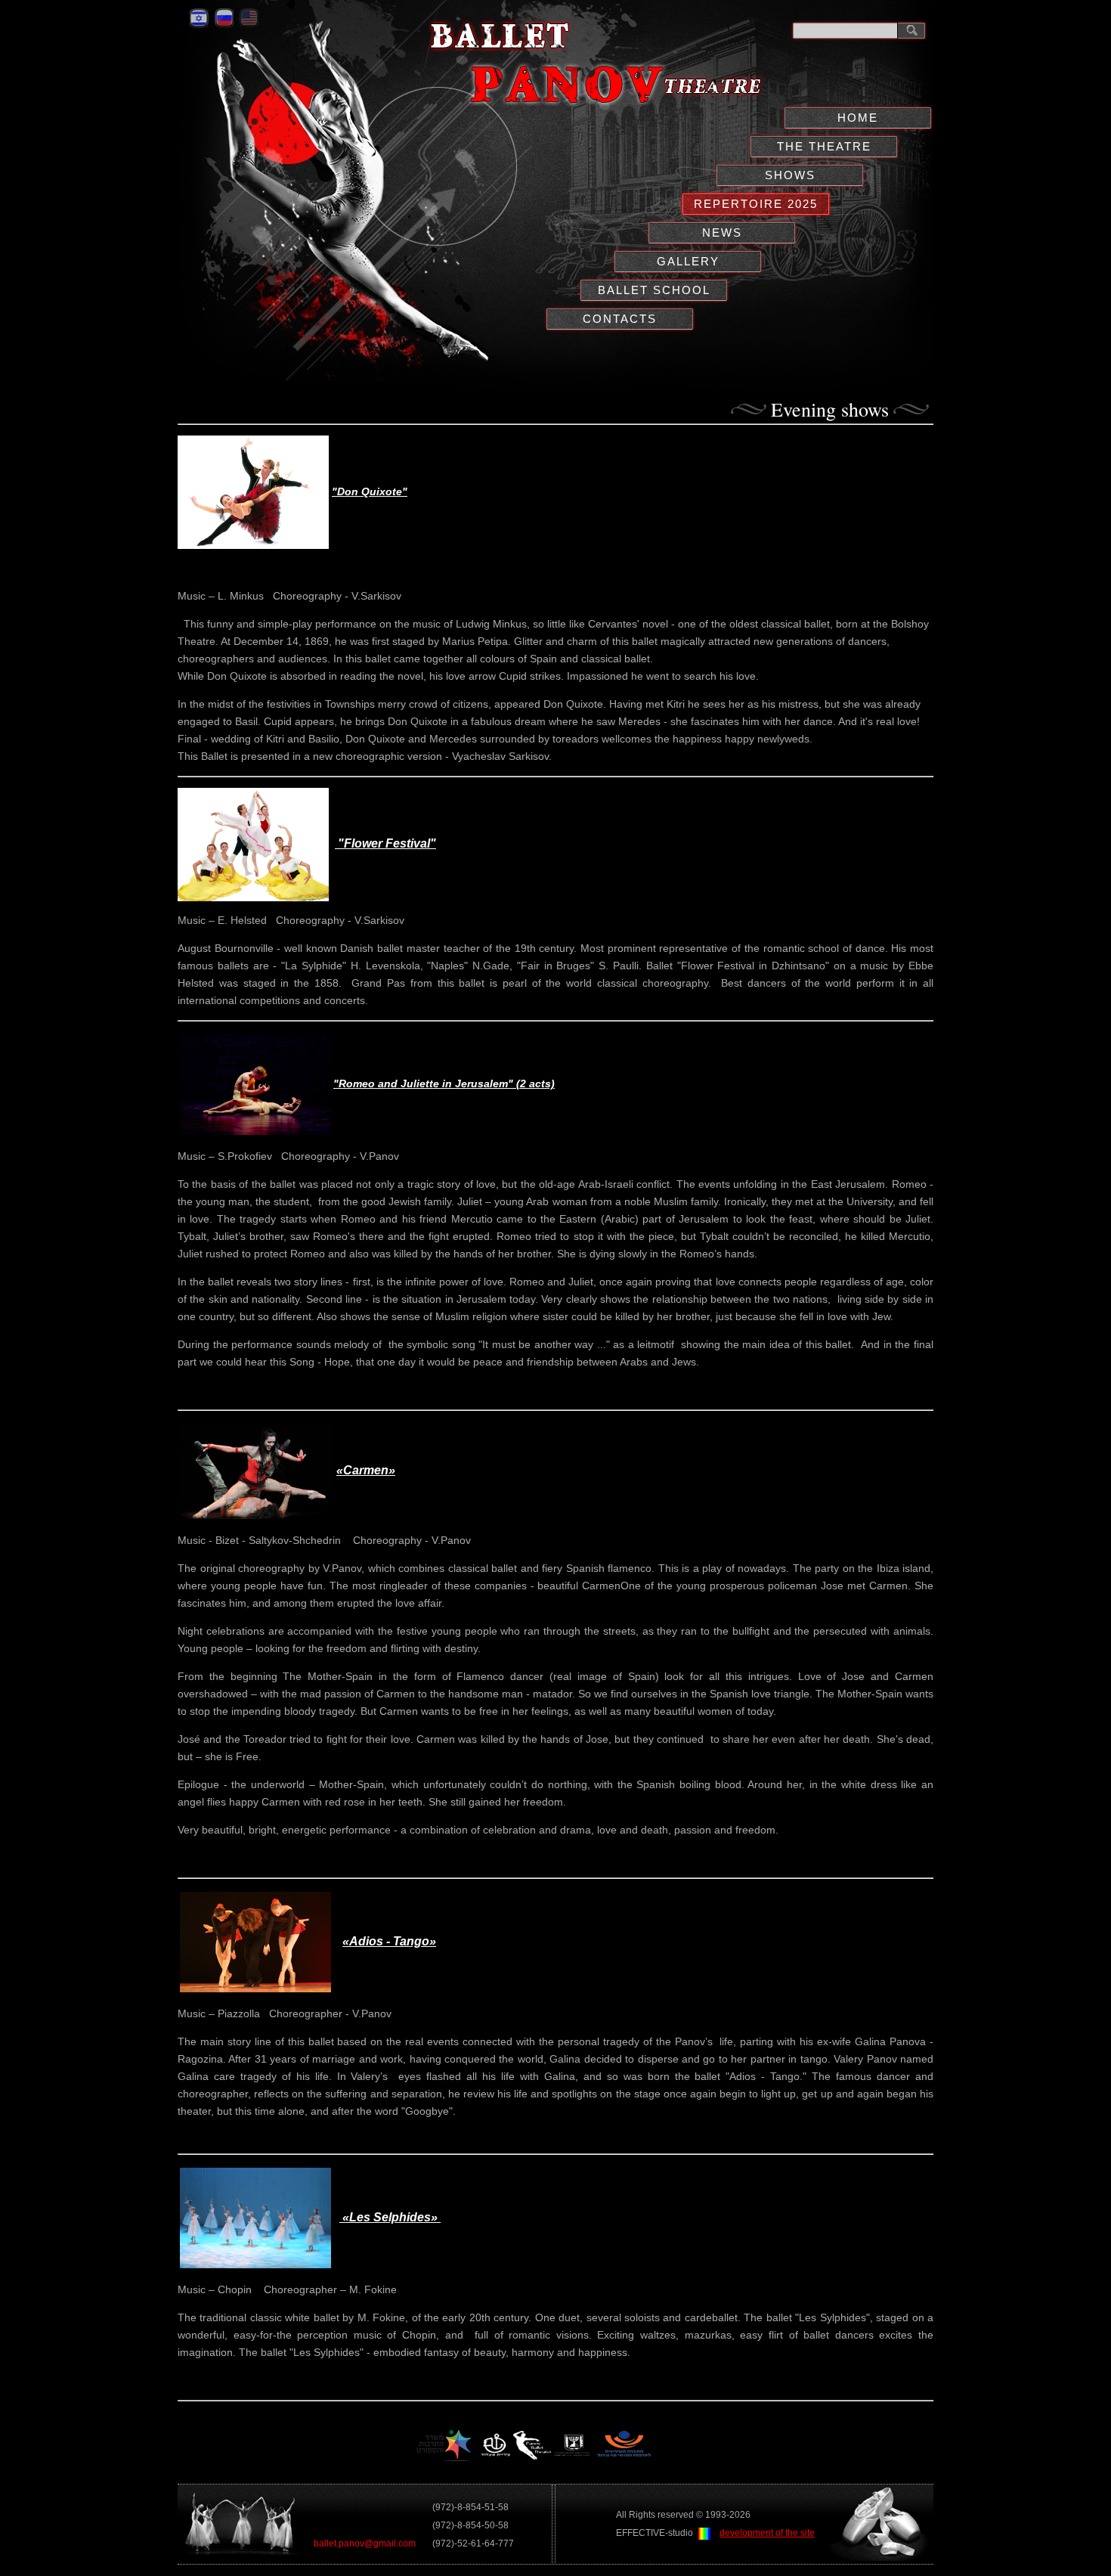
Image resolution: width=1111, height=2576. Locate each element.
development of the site (767, 2533)
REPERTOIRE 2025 (756, 204)
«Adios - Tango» (389, 1941)
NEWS (722, 232)
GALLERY (688, 261)
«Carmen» (366, 1470)
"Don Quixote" (370, 491)
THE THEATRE (824, 146)
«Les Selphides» (390, 2217)
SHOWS (790, 175)
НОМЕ (858, 118)
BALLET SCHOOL (654, 290)
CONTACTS (620, 319)
